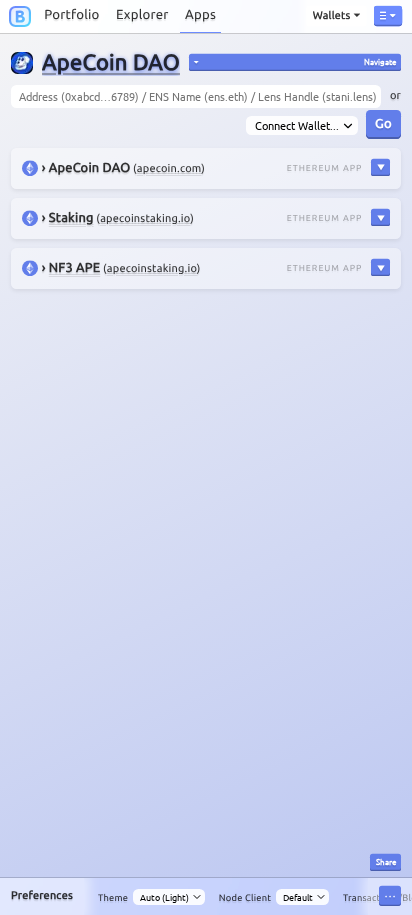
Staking (71, 218)
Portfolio (71, 15)
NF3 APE (74, 268)
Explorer (142, 15)
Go (383, 122)
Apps (200, 15)
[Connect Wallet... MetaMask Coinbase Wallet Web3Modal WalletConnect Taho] (301, 126)
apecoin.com (169, 169)
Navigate (380, 61)
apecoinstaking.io (145, 219)
